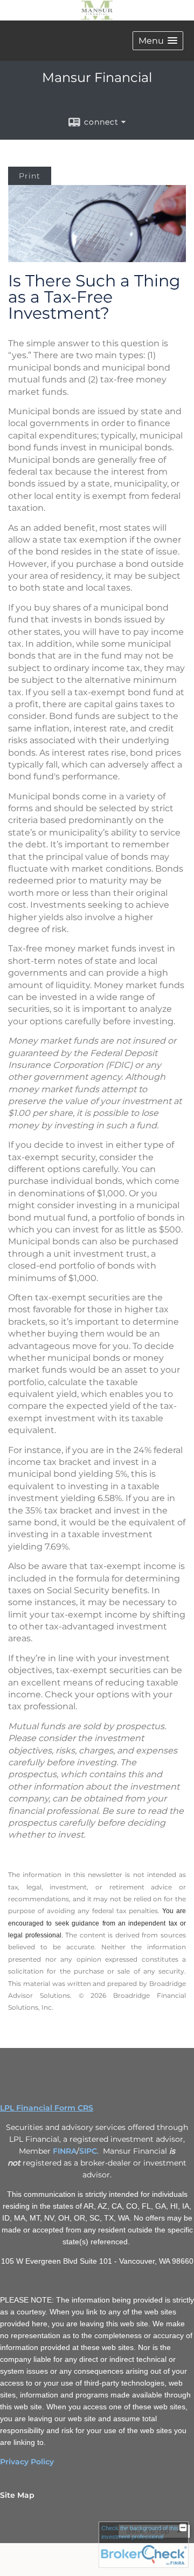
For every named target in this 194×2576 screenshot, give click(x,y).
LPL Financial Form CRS (47, 2108)
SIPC (88, 2151)
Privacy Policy (27, 2462)
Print (30, 176)
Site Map (17, 2495)
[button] (158, 41)
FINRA (65, 2151)
